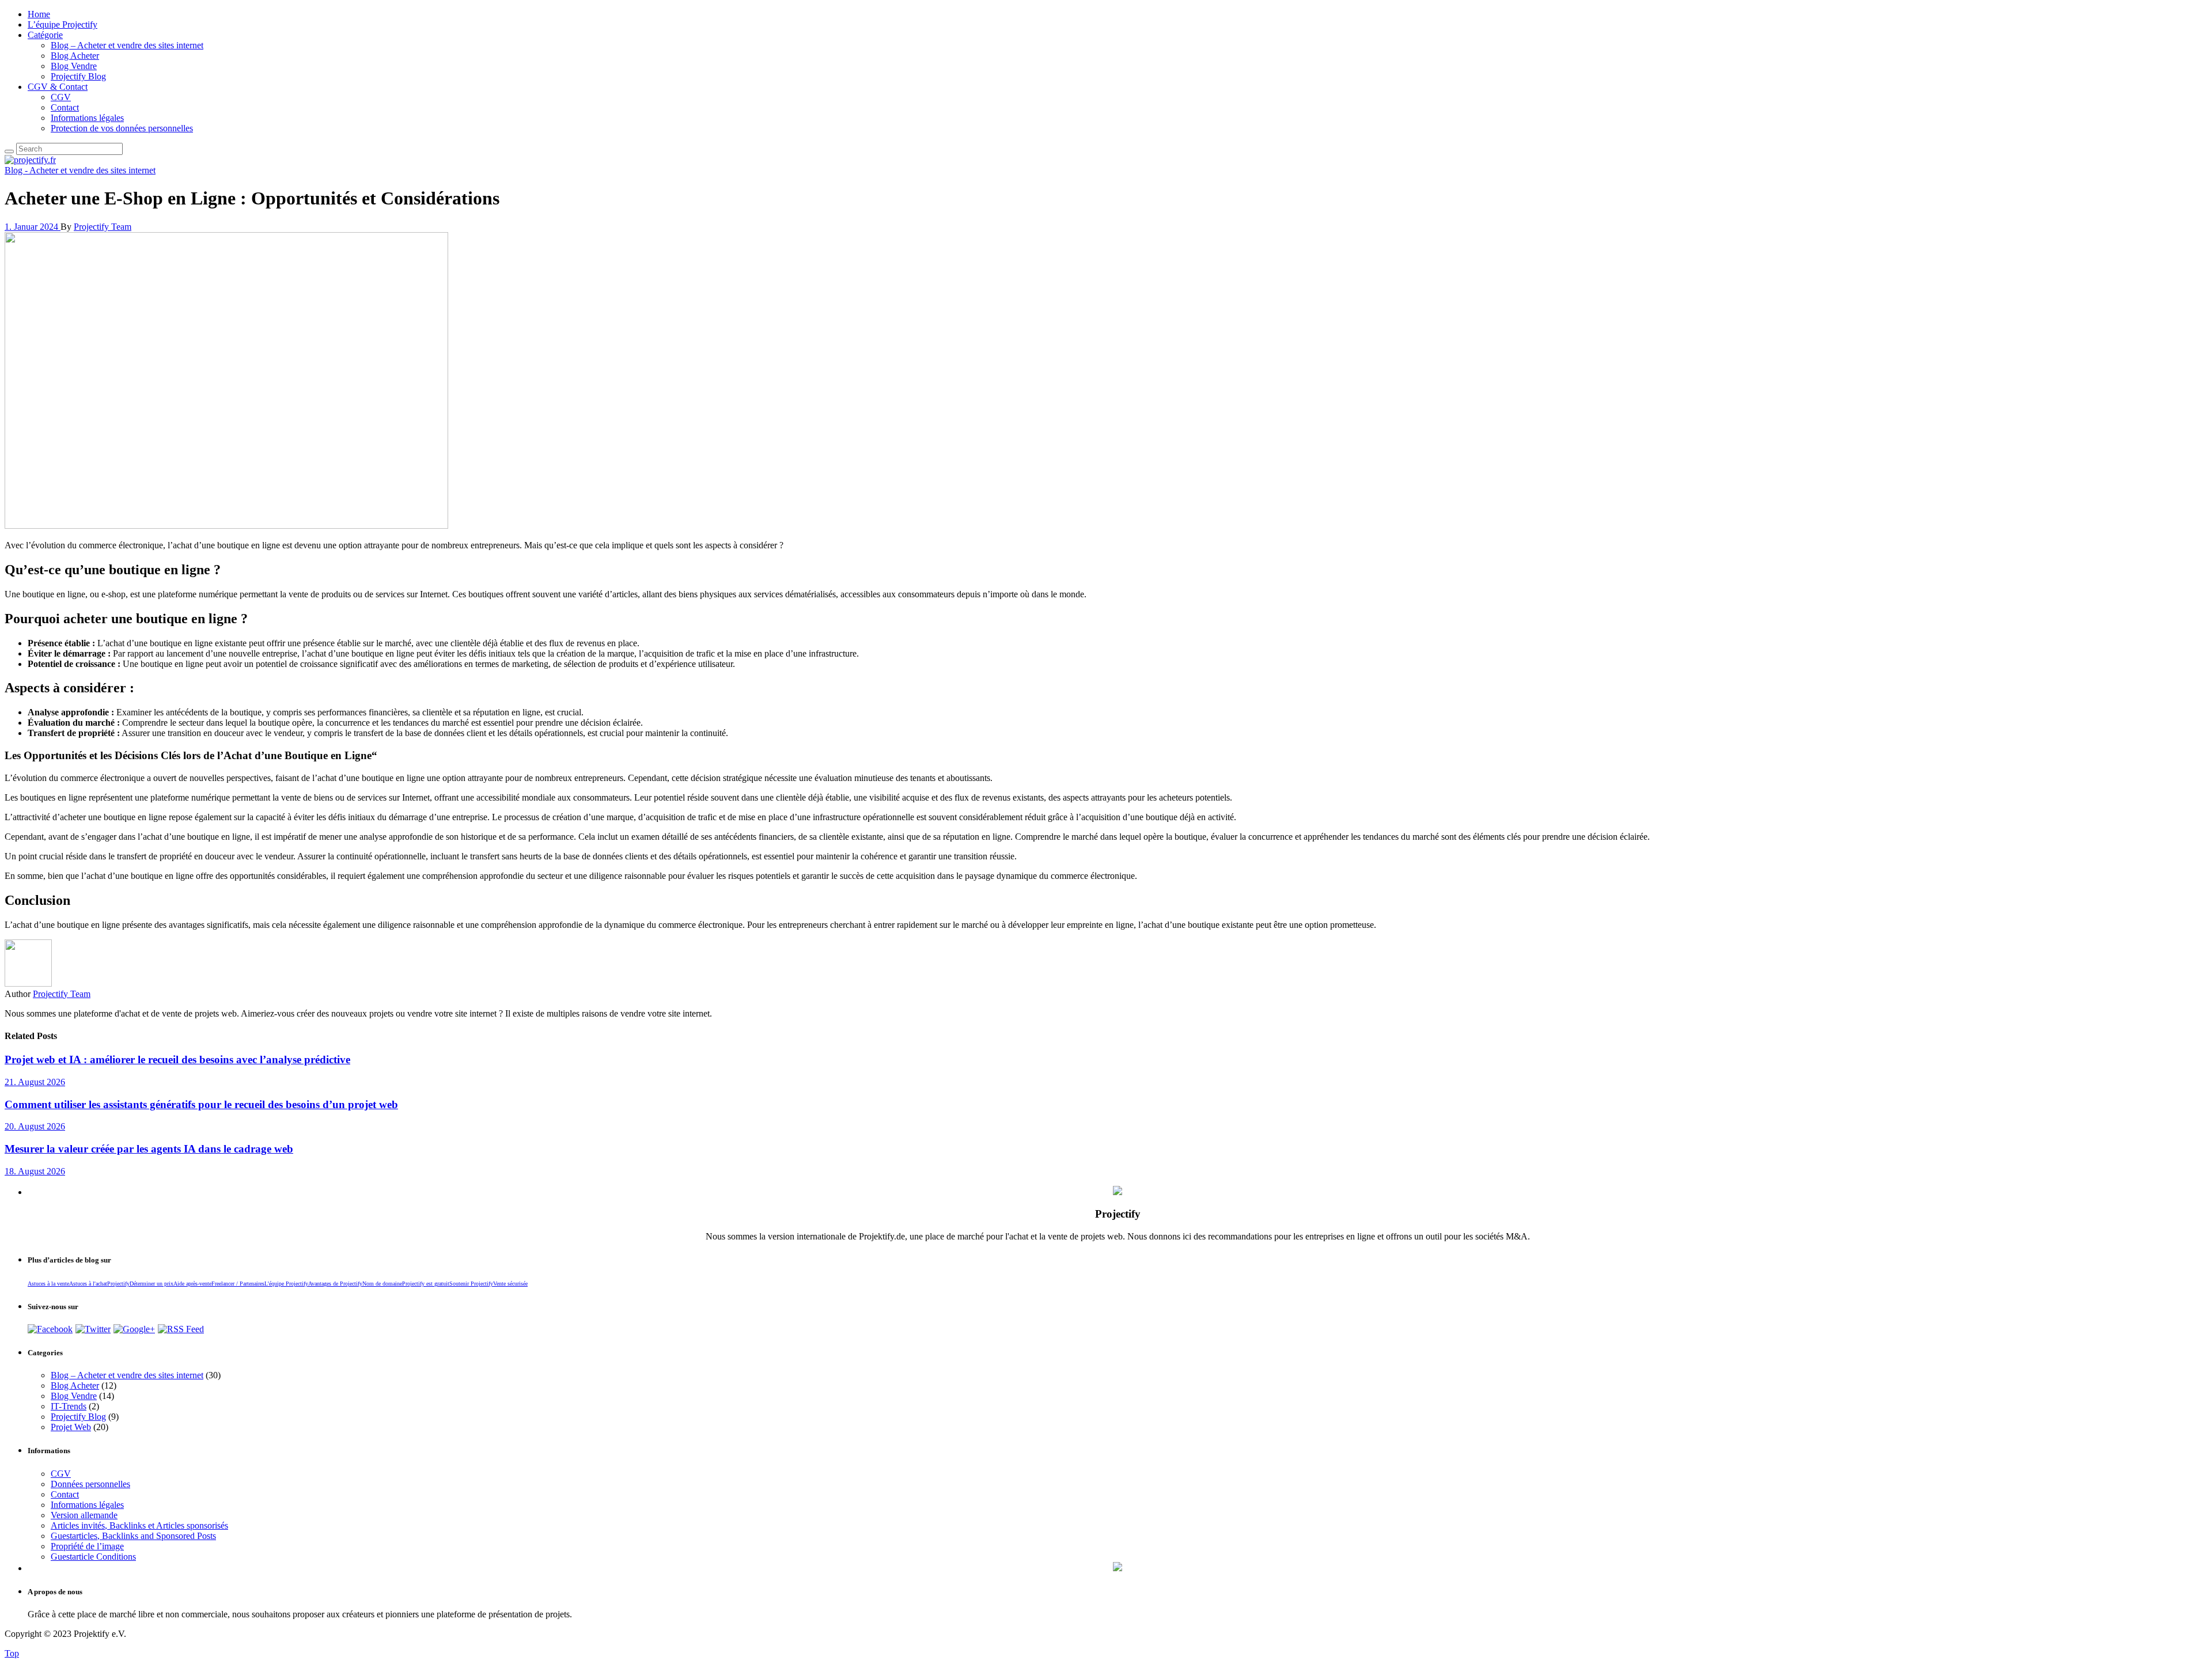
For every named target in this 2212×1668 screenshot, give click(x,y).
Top (12, 1653)
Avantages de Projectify (335, 1284)
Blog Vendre (74, 66)
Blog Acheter (75, 56)
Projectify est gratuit (426, 1284)
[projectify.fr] (30, 160)
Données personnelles (90, 1484)
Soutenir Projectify (471, 1284)
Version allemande (84, 1515)
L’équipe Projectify (63, 24)
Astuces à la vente (48, 1284)
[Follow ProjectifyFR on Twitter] (93, 1329)
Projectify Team (103, 227)
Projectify (118, 1284)
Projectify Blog (78, 76)
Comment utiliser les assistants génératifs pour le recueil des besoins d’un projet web (201, 1104)
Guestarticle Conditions (93, 1557)
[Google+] (134, 1329)
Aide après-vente (192, 1284)
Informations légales (87, 118)
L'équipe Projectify (286, 1284)
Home (39, 14)
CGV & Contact (58, 87)
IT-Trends (69, 1406)
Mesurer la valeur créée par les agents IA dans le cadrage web (149, 1149)
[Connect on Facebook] (50, 1329)
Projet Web (71, 1427)
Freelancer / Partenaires (238, 1284)
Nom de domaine (382, 1284)
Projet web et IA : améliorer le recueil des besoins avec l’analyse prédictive (177, 1059)
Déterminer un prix (151, 1284)
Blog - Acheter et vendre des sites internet (80, 170)
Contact (65, 107)
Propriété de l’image (87, 1546)
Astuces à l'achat (88, 1284)
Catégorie (45, 35)
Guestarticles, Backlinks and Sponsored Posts (133, 1536)
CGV (61, 97)
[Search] (9, 151)
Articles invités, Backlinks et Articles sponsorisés (139, 1525)
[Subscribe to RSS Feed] (181, 1329)
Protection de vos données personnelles (122, 128)
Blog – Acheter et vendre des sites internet (127, 45)
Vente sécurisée (510, 1284)
